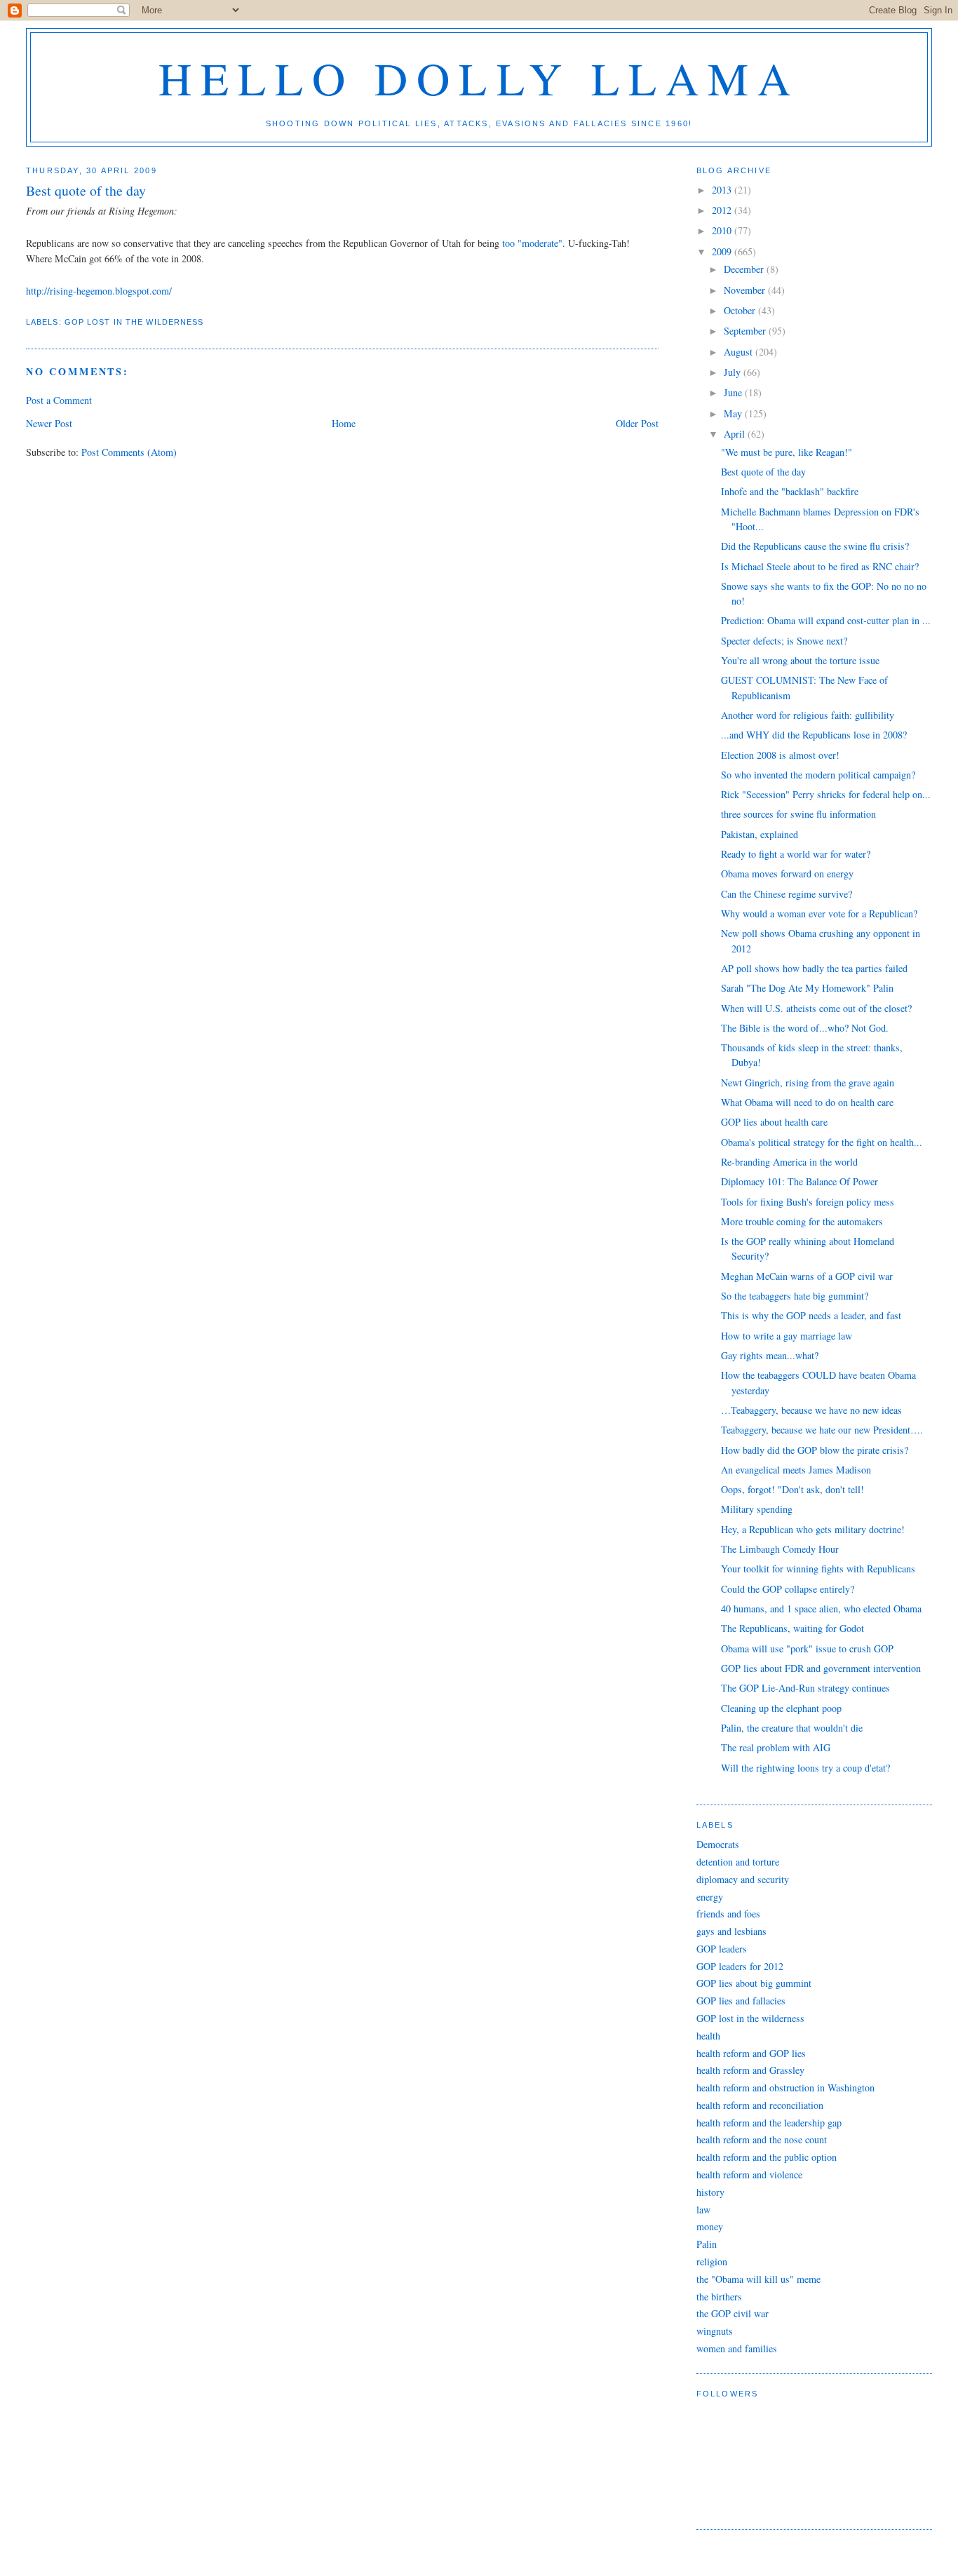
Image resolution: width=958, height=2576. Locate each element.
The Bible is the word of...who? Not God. (805, 1028)
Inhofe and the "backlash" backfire (790, 491)
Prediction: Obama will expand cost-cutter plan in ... (826, 620)
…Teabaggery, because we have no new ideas (811, 1410)
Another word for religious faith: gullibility (808, 715)
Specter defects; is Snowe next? (784, 641)
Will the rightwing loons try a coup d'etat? (805, 1768)
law (703, 2210)
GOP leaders (722, 1949)
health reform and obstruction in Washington (785, 2088)
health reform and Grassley (750, 2070)
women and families (737, 2348)
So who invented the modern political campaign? (818, 775)
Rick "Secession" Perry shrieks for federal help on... (826, 794)
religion (712, 2261)
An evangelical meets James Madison (796, 1470)
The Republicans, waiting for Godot (792, 1628)
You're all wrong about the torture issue (800, 660)
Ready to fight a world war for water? (796, 854)
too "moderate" (532, 243)
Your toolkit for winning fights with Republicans (818, 1569)
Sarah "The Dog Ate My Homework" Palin (807, 988)
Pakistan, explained (760, 834)
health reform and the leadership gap (769, 2123)
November (746, 290)
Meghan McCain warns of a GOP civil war (807, 1276)
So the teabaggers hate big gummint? (795, 1296)
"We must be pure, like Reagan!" (787, 452)
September (746, 331)
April (736, 434)
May (734, 413)
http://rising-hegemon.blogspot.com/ (99, 291)
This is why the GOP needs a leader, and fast (811, 1315)
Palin (707, 2244)
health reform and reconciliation (760, 2105)
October (741, 310)
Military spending (757, 1509)
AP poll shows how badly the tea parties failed (814, 968)
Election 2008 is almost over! (780, 755)
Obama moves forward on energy (787, 874)
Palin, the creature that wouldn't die (792, 1728)
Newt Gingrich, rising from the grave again (808, 1083)
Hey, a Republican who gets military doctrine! (813, 1529)
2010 (723, 230)
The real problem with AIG (776, 1747)
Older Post (637, 423)
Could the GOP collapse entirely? (788, 1589)
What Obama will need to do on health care (807, 1102)
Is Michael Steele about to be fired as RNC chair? (820, 566)
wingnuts (715, 2331)
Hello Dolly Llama (479, 77)
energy (710, 1897)
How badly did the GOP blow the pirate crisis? (815, 1450)
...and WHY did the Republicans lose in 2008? (814, 735)
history (710, 2192)
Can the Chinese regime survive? (787, 894)
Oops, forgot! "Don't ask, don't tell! (792, 1489)
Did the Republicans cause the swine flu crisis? (815, 546)
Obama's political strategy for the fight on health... (822, 1142)
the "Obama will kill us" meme (758, 2279)
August (740, 352)
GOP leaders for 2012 (740, 1966)
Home (344, 423)
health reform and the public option (767, 2157)
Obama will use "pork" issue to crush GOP (807, 1648)
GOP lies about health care (774, 1122)
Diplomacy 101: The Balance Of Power (800, 1181)
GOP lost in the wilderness (134, 322)
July (734, 372)
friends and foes (728, 1914)
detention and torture (738, 1862)
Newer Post (49, 423)
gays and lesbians (731, 1931)
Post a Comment (59, 400)
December (745, 269)
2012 (723, 210)
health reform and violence (749, 2174)
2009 (723, 251)
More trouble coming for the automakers (802, 1221)
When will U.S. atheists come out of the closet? (816, 1008)
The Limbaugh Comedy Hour (780, 1549)
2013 (723, 190)
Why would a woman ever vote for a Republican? (819, 913)
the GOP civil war (733, 2313)
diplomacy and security (743, 1879)
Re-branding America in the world (789, 1162)
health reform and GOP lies (751, 2053)
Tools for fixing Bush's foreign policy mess (808, 1202)
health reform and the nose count (762, 2139)
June (734, 392)
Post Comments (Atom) (129, 452)
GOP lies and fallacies (741, 2001)
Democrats (718, 1844)
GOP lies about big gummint (754, 1983)
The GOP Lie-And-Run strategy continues (805, 1688)
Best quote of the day (763, 472)
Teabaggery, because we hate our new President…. (822, 1430)
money (710, 2226)
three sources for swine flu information (798, 814)
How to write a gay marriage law (787, 1336)
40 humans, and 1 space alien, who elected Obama (821, 1609)
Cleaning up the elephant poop (781, 1708)
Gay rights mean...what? (770, 1355)
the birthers (719, 2297)
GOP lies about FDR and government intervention (821, 1668)
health (708, 2036)
